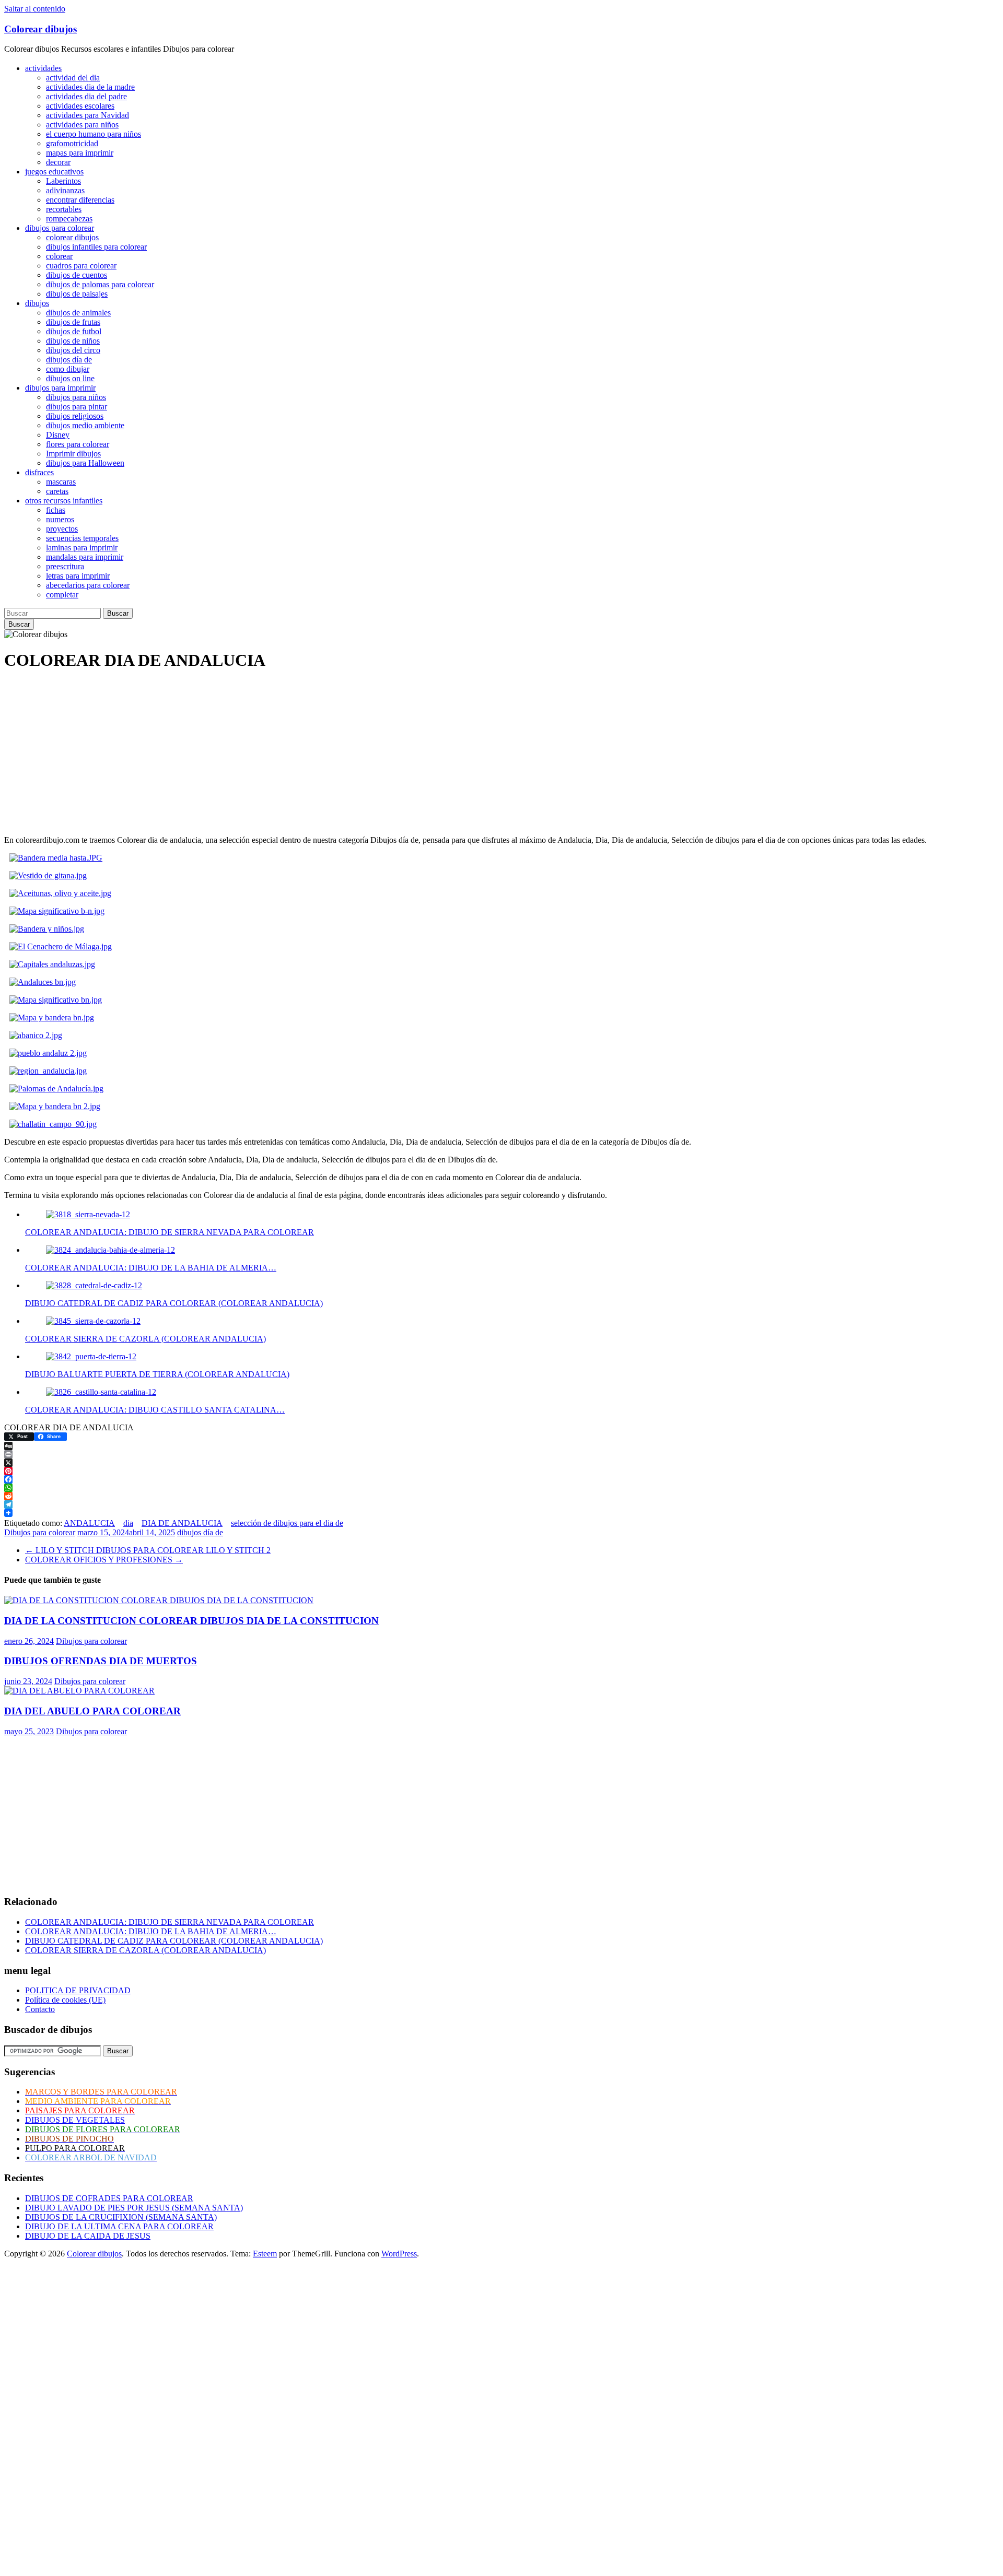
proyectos (62, 529)
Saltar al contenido (35, 9)
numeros (60, 519)
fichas (56, 510)
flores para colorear (78, 444)
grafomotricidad (72, 143)
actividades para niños (82, 125)
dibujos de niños (73, 341)
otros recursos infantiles (64, 501)
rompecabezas (69, 219)
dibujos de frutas (73, 322)
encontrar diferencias (80, 200)
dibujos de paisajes (77, 294)
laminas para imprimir (82, 548)
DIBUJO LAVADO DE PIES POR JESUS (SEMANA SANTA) (134, 2208)
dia (128, 1523)
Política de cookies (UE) (65, 2000)
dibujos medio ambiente (85, 425)
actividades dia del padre (86, 96)
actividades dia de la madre (90, 87)
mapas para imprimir (80, 153)
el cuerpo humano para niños (94, 134)
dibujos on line (70, 378)
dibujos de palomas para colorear (100, 284)
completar (62, 595)
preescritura (65, 566)
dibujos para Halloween (85, 463)
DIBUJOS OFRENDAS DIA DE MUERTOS (101, 1661)
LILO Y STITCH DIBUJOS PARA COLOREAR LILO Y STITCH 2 (148, 1550)
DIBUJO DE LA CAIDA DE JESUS (88, 2236)
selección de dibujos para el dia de (287, 1523)
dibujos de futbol (74, 331)
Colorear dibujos (40, 29)
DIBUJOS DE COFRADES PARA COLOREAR (109, 2198)
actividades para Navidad (88, 115)
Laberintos (63, 181)
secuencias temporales (82, 538)
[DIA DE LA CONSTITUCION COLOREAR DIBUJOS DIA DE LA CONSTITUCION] (159, 1600)
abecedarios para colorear (88, 585)
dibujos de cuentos (77, 275)
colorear (59, 256)
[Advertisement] (318, 754)
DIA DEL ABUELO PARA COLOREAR (92, 1711)
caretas (57, 491)
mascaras (61, 482)
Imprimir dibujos (73, 454)
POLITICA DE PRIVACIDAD (78, 1990)
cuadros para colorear (81, 266)
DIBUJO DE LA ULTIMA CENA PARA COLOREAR (119, 2226)
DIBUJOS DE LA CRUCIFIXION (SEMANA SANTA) (121, 2217)
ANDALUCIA (89, 1523)
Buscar (118, 613)
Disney (58, 435)
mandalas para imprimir (85, 557)
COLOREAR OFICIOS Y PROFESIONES (104, 1560)
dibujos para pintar (77, 407)
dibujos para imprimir (60, 388)
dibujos (37, 303)
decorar (58, 162)
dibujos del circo (73, 350)
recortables (64, 209)
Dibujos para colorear (40, 1532)
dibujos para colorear (60, 228)
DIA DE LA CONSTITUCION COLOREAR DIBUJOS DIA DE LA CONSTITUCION (191, 1621)
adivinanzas (65, 190)
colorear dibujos (72, 237)
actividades (43, 68)
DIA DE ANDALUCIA (182, 1523)
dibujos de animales (78, 313)
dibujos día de (69, 360)
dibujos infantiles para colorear (96, 247)
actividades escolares (80, 106)
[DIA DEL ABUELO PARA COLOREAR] (79, 1691)
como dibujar (68, 369)
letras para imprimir (78, 576)
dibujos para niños (76, 397)
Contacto (40, 2009)
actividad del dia (73, 78)
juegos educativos (54, 172)
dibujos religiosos (75, 416)
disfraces (39, 472)
